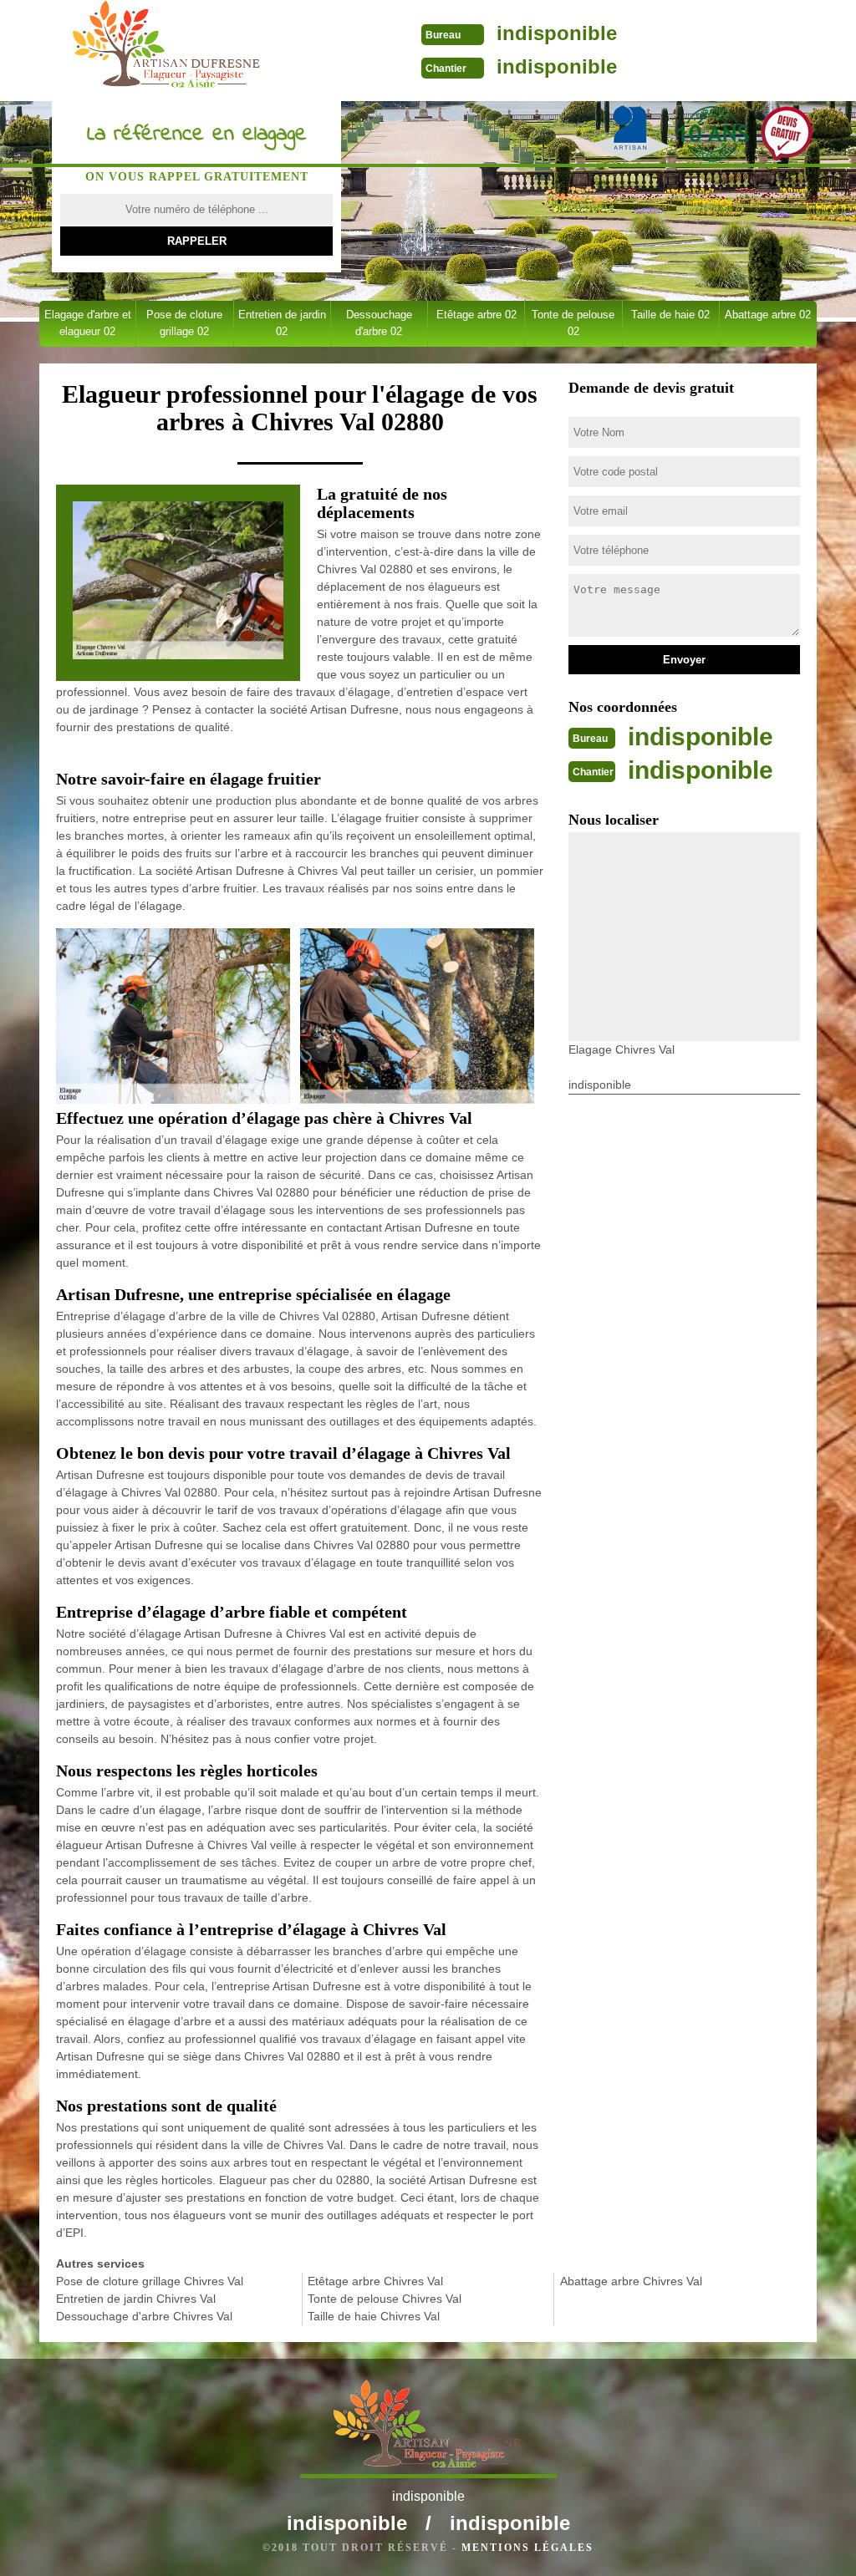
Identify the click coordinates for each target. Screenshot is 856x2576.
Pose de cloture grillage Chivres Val (150, 2281)
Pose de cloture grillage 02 (184, 323)
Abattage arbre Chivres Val (631, 2281)
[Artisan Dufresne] (168, 49)
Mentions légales (527, 2548)
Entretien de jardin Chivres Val (136, 2299)
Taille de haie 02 (670, 315)
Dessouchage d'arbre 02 (379, 323)
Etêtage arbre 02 (476, 315)
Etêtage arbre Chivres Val (375, 2281)
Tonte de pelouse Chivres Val (385, 2299)
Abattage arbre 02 (768, 315)
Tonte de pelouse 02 (573, 323)
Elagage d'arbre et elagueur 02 (88, 323)
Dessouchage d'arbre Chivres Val (144, 2316)
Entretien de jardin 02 (282, 323)
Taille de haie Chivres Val (374, 2316)
